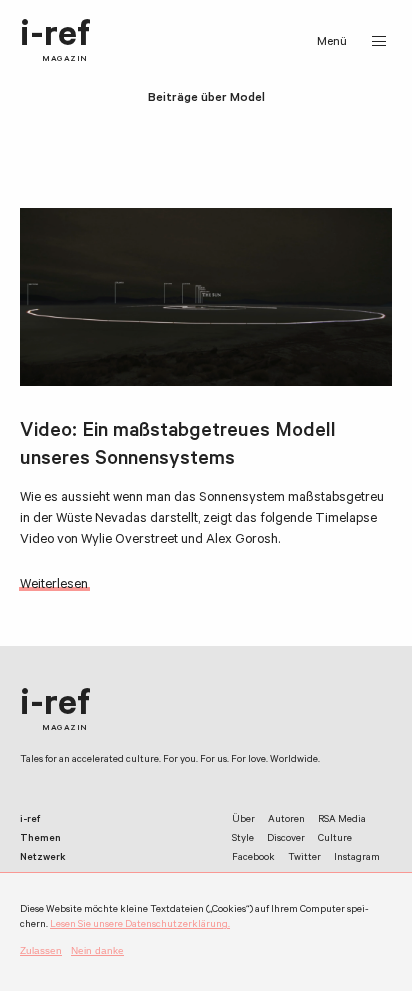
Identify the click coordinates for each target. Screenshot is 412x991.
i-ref (55, 41)
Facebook (253, 858)
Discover (286, 839)
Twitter (304, 858)
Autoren (286, 820)
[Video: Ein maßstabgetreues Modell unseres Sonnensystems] (206, 297)
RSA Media (342, 820)
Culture (335, 839)
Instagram (357, 858)
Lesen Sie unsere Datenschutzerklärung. (140, 925)
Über (243, 820)
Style (243, 839)
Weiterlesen (54, 585)
